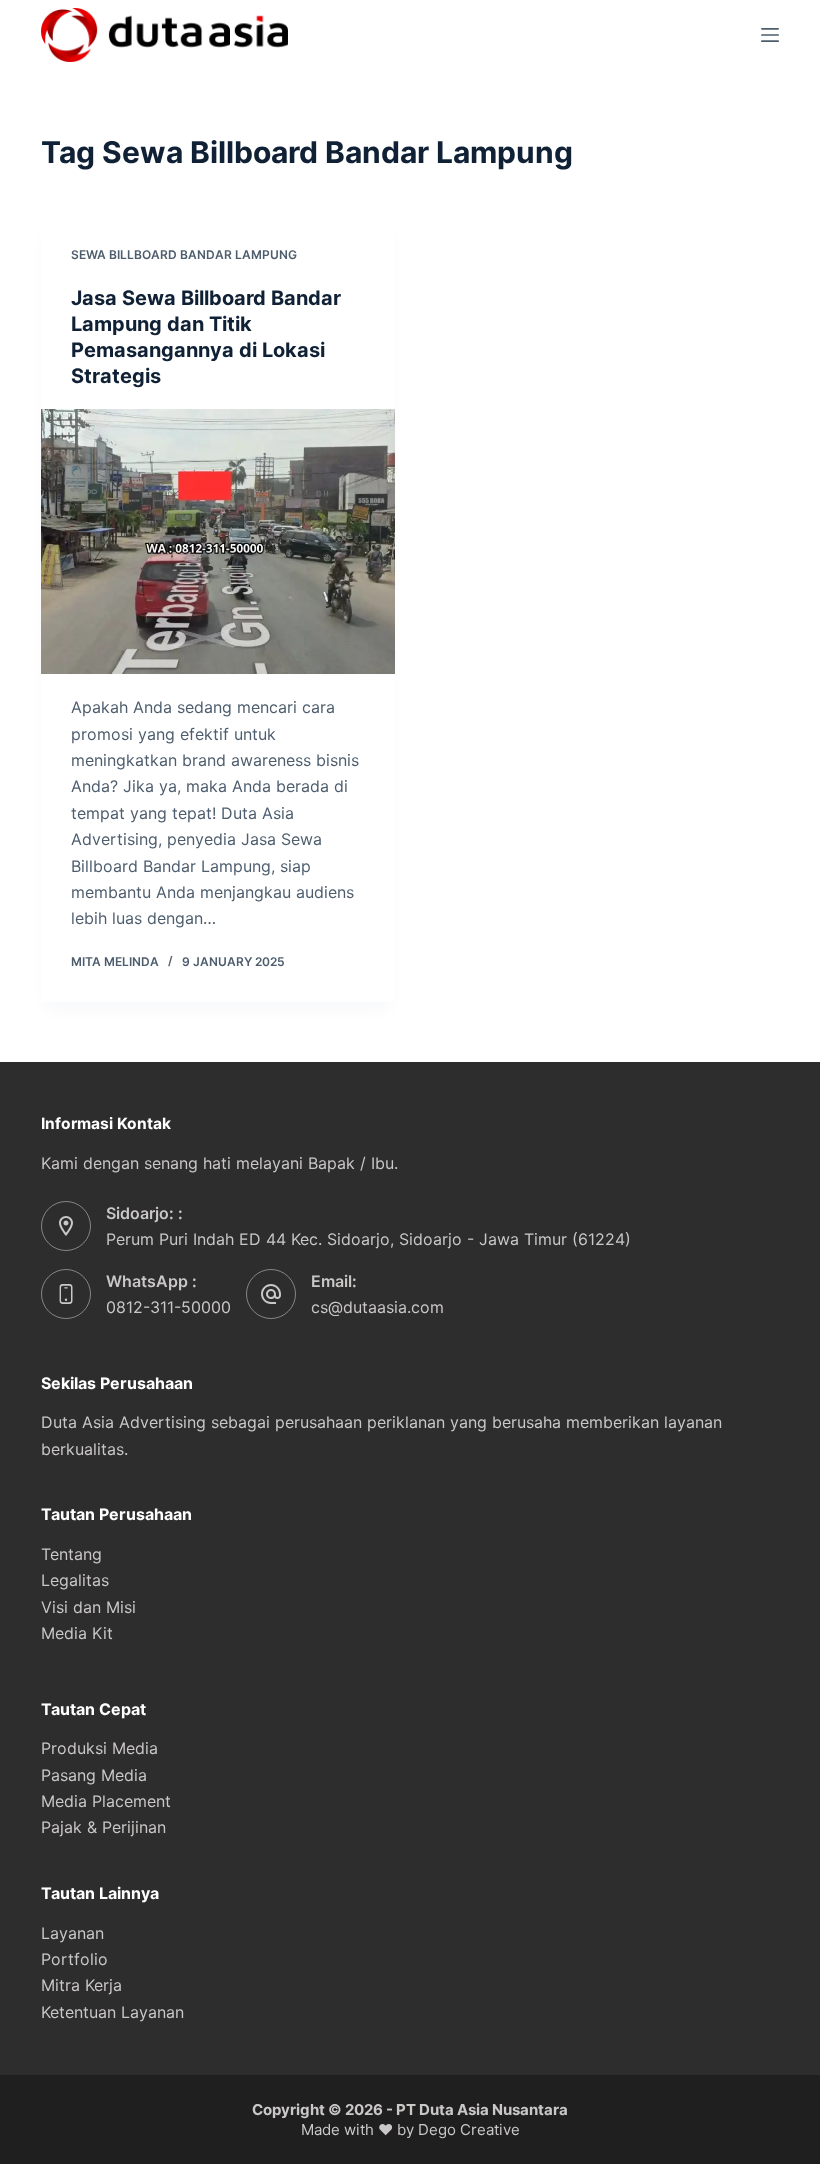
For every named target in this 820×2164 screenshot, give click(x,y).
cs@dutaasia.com (377, 1307)
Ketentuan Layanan (112, 2012)
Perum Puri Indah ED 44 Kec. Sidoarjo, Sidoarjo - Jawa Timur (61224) (368, 1239)
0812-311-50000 (168, 1307)
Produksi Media (99, 1748)
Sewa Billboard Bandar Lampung (184, 254)
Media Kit (77, 1633)
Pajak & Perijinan (103, 1827)
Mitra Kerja (81, 1985)
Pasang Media (94, 1775)
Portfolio (74, 1959)
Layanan (72, 1933)
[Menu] (770, 35)
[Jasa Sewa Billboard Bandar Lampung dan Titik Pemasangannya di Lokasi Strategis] (218, 542)
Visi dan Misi (88, 1607)
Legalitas (75, 1580)
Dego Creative (469, 2129)
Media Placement (106, 1801)
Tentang (71, 1554)
